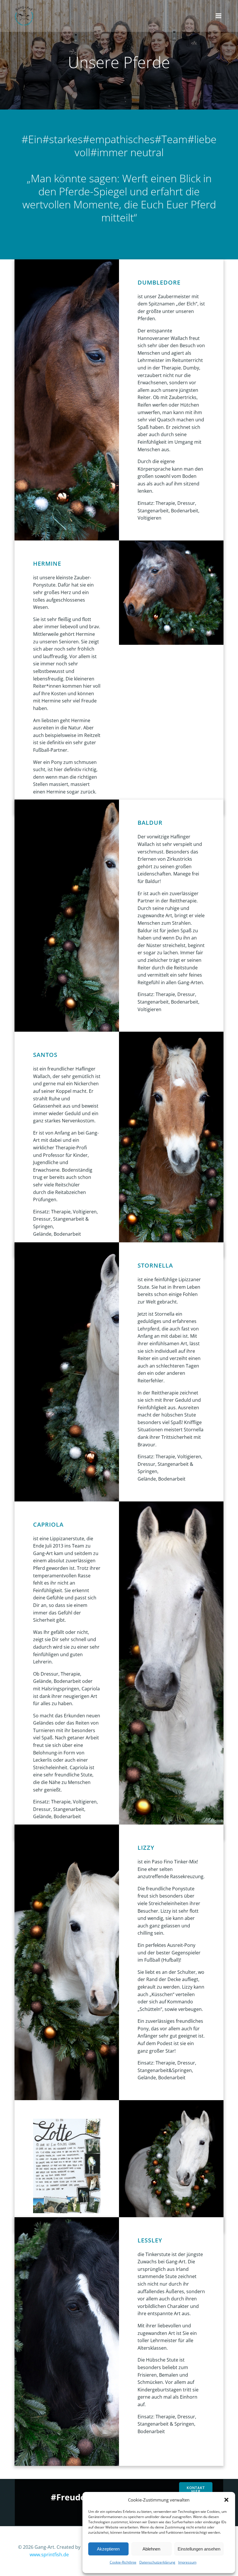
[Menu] (219, 16)
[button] (226, 2500)
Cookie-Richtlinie (123, 2562)
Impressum (187, 2562)
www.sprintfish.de (49, 2555)
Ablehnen (151, 2549)
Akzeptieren (108, 2549)
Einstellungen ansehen (199, 2549)
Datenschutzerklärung (157, 2562)
